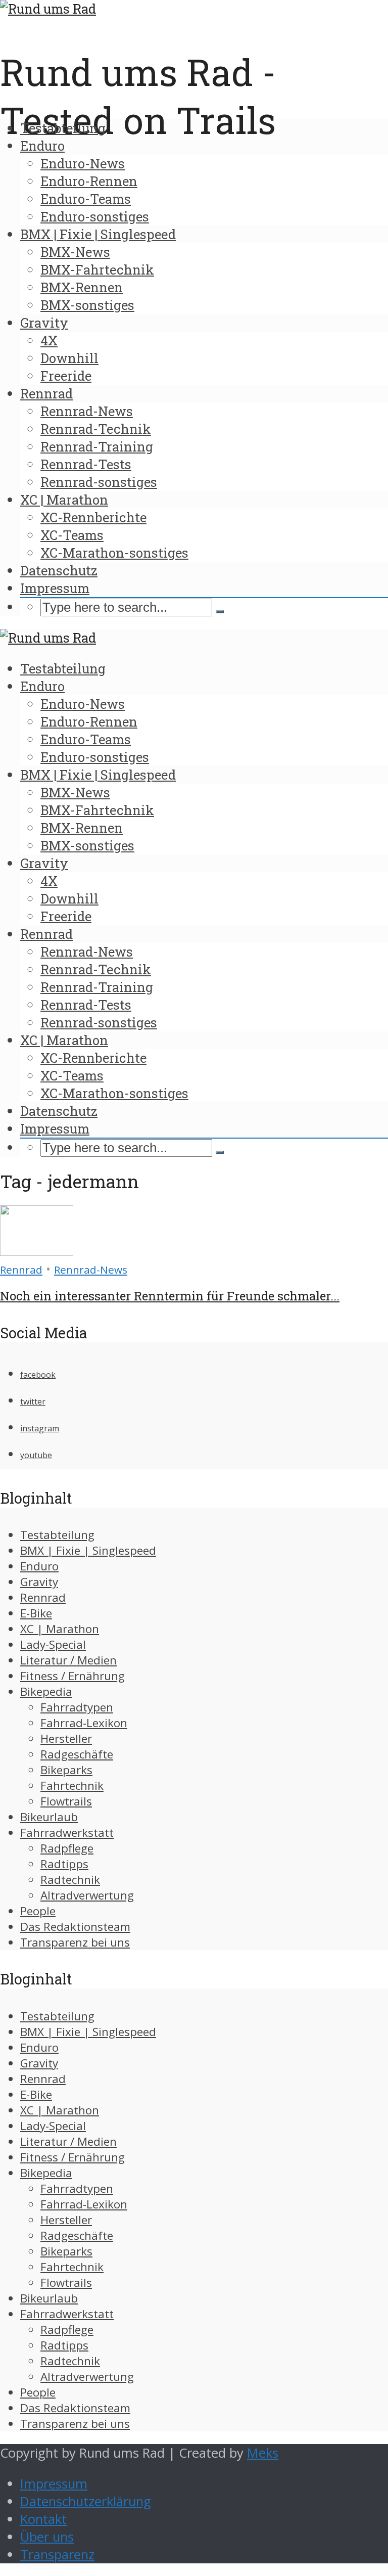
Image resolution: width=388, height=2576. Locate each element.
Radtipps (64, 1864)
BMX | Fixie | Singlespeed (98, 234)
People (38, 1911)
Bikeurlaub (49, 1817)
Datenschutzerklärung (86, 2501)
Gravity (44, 323)
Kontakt (43, 2519)
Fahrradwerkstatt (67, 1833)
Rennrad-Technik (96, 429)
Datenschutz (59, 570)
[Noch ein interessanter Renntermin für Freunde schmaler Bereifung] (37, 1251)
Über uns (47, 2537)
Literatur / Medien (68, 1660)
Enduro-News (83, 163)
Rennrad (46, 393)
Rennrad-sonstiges (99, 482)
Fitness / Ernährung (72, 1676)
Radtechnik (70, 1880)
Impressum (55, 588)
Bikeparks (66, 1770)
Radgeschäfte (77, 1754)
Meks (263, 2453)
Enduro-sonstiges (95, 216)
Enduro (42, 146)
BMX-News (75, 252)
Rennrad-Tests (86, 464)
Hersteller (66, 1738)
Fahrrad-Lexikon (84, 1723)
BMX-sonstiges (87, 305)
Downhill (69, 358)
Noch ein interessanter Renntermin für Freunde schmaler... (170, 1296)
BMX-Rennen (82, 287)
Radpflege (67, 1848)
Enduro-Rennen (89, 181)
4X (49, 340)
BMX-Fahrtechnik (97, 269)
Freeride (66, 376)
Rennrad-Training (97, 446)
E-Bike (36, 1613)
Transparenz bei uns (75, 1942)
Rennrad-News (87, 411)
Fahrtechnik (72, 1786)
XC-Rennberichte (93, 517)
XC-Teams (72, 535)
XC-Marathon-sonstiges (114, 553)
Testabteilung (63, 128)
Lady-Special (53, 1644)
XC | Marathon (64, 500)
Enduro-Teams (86, 199)
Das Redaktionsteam (75, 1927)
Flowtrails (66, 1801)
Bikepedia (46, 1691)
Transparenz (57, 2555)
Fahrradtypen (77, 1707)
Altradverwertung (87, 1895)
